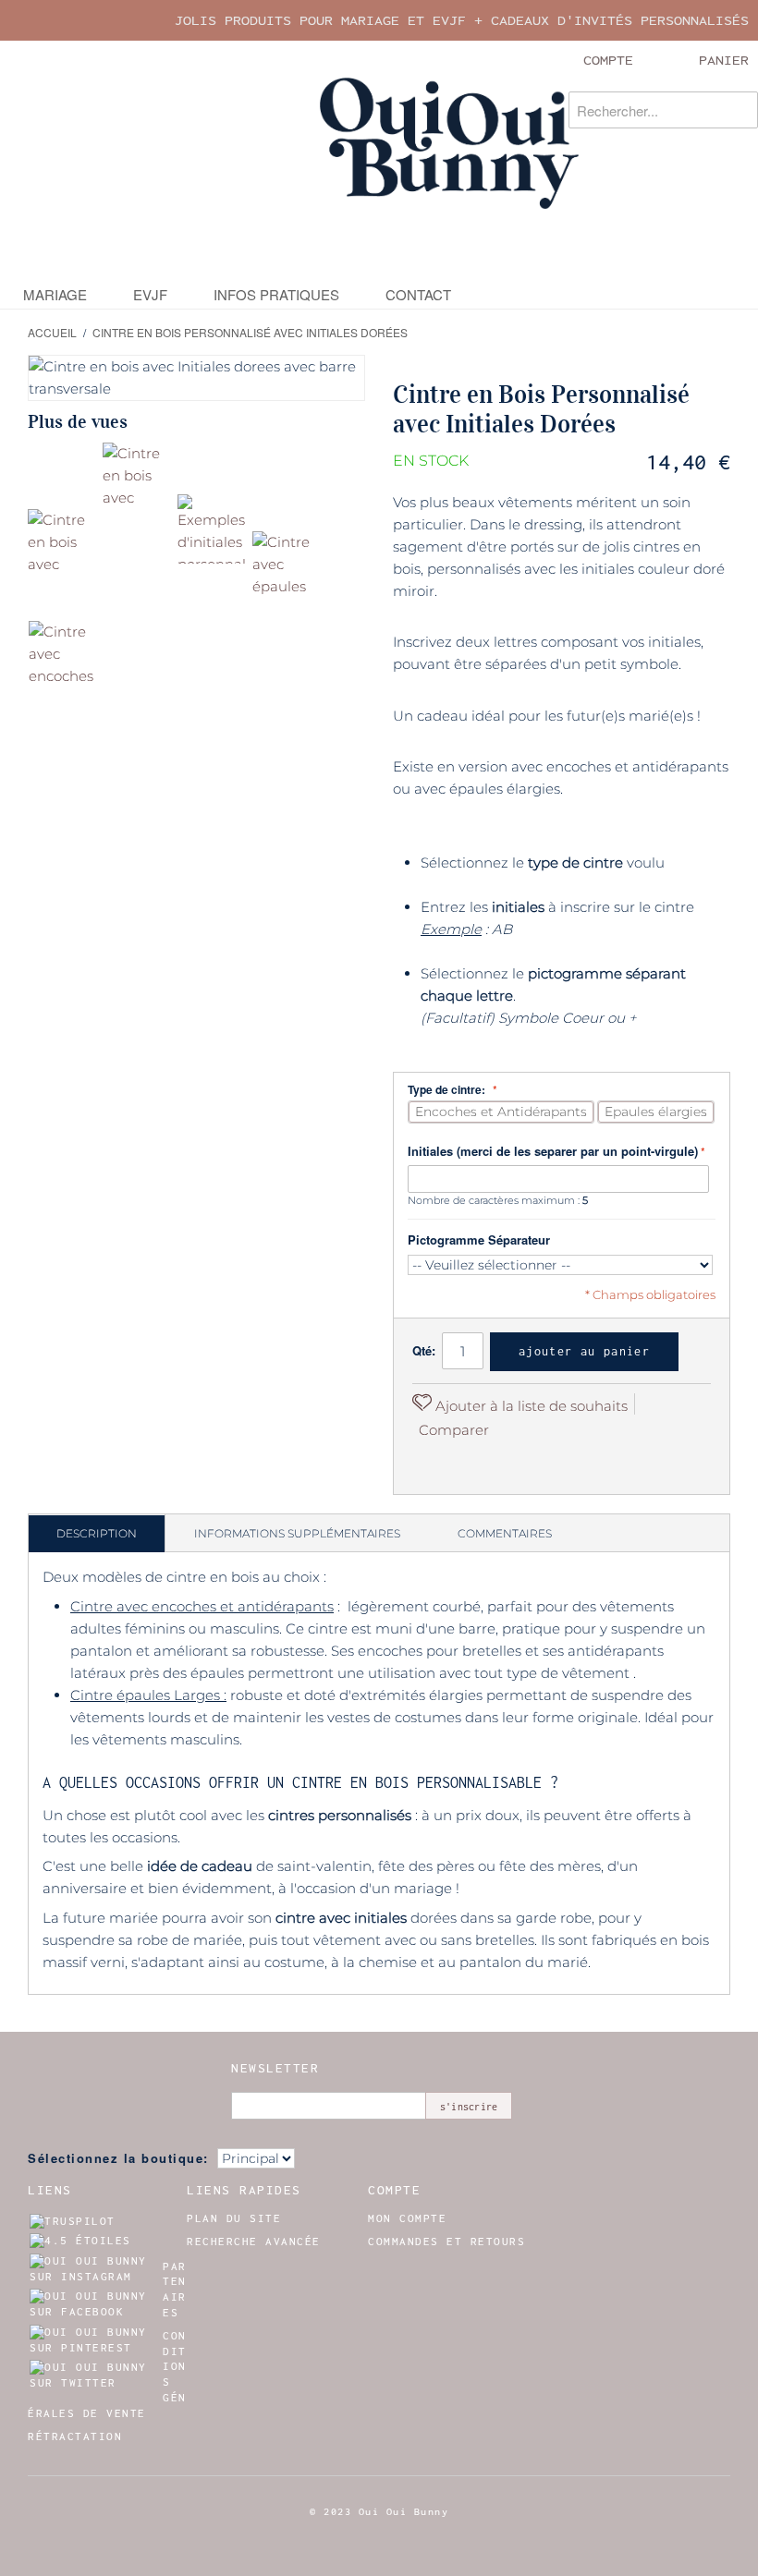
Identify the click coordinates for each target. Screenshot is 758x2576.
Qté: (424, 1350)
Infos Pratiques (276, 294)
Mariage (55, 294)
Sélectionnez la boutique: (118, 2158)
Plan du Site (234, 2218)
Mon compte (407, 2218)
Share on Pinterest (431, 1462)
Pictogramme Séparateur (479, 1239)
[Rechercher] (740, 110)
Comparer (454, 1430)
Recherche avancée (254, 2242)
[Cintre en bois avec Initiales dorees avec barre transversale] (137, 477)
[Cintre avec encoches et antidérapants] (63, 656)
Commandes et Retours (446, 2242)
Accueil (52, 332)
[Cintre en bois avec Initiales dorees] (62, 544)
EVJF (150, 294)
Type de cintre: (448, 1090)
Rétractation (75, 2436)
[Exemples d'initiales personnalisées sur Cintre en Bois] (212, 529)
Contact (418, 294)
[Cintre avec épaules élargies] (287, 566)
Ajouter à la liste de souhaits (530, 1406)
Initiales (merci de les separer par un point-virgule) (553, 1151)
